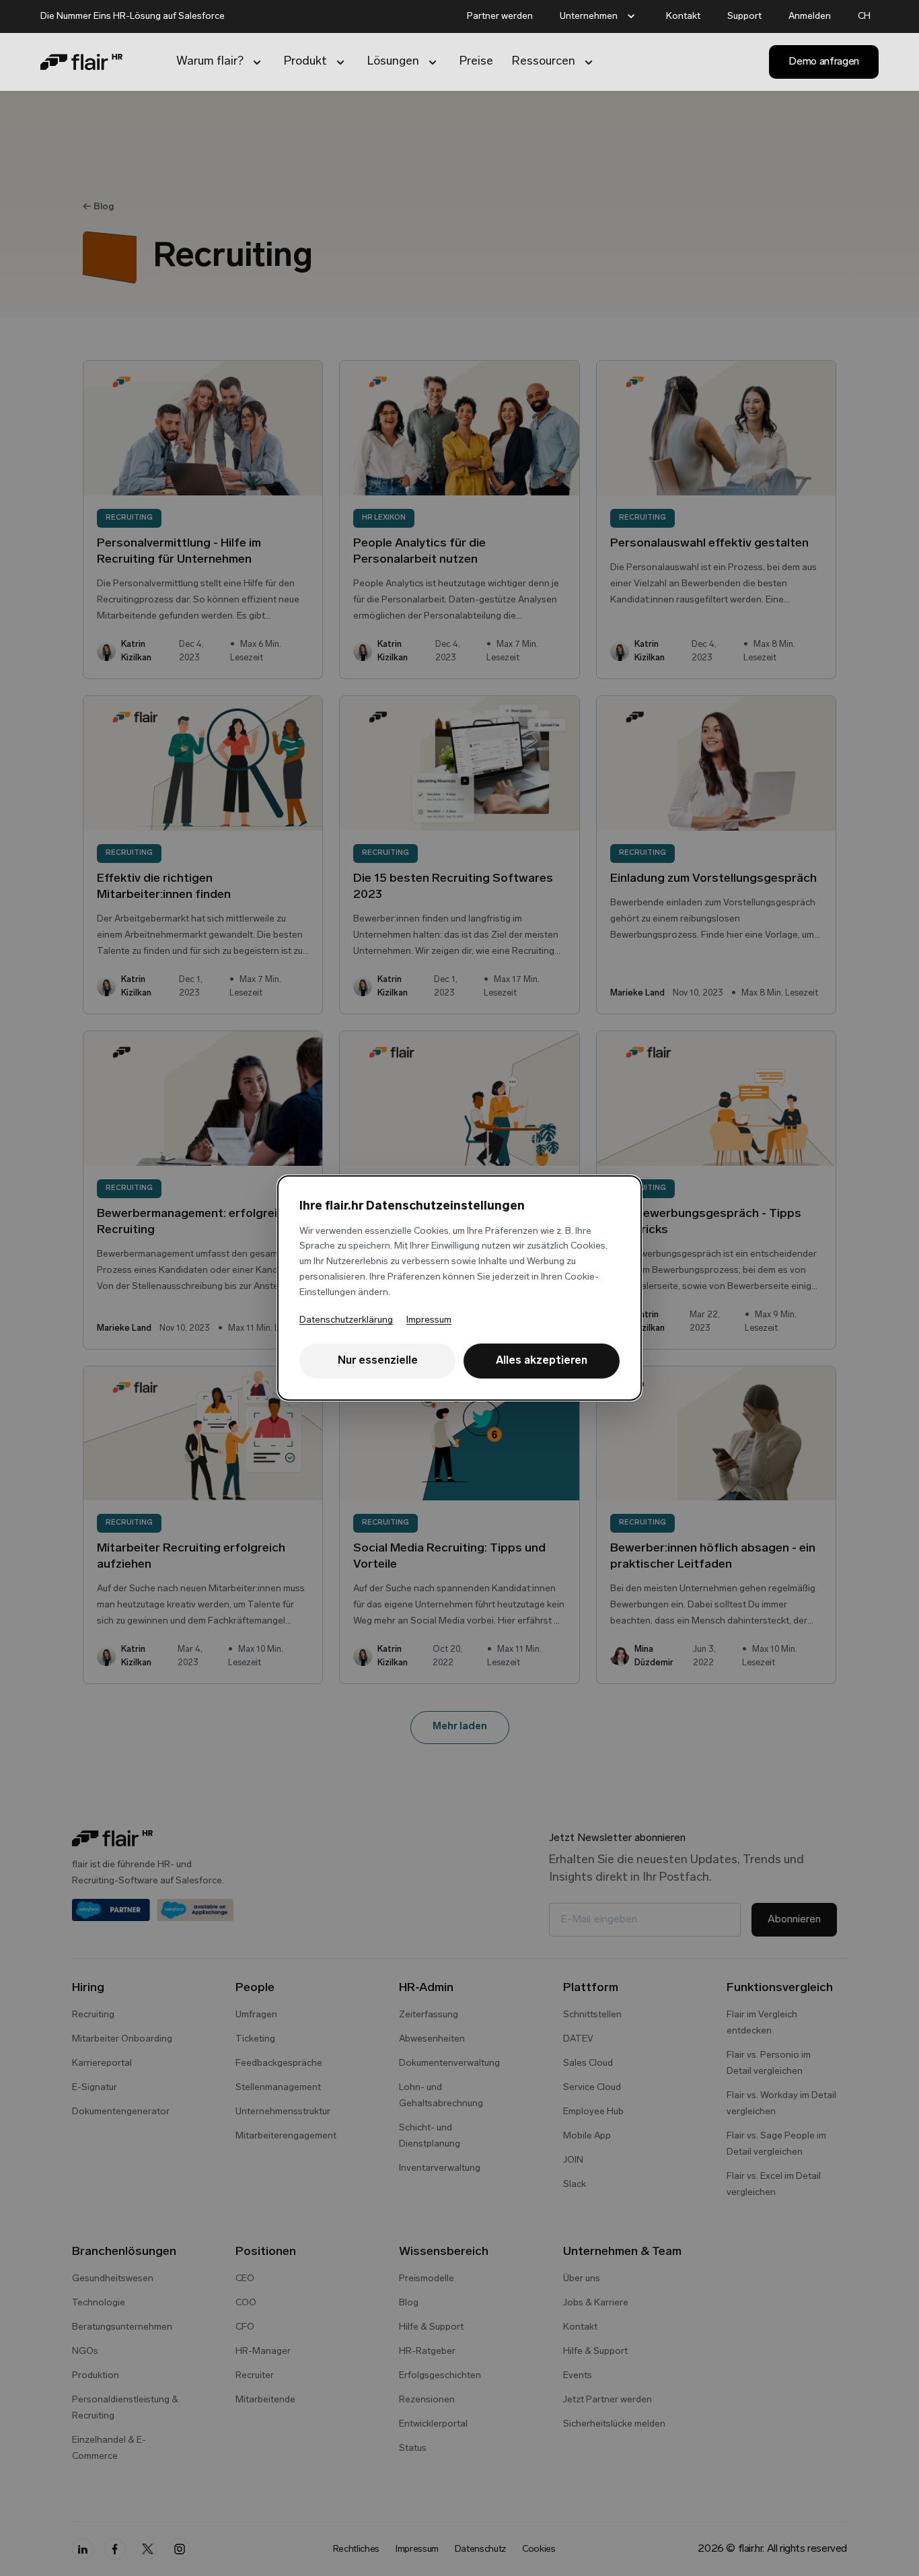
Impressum (429, 1320)
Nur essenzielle (378, 1361)
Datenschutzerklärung (346, 1320)
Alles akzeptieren (542, 1361)
